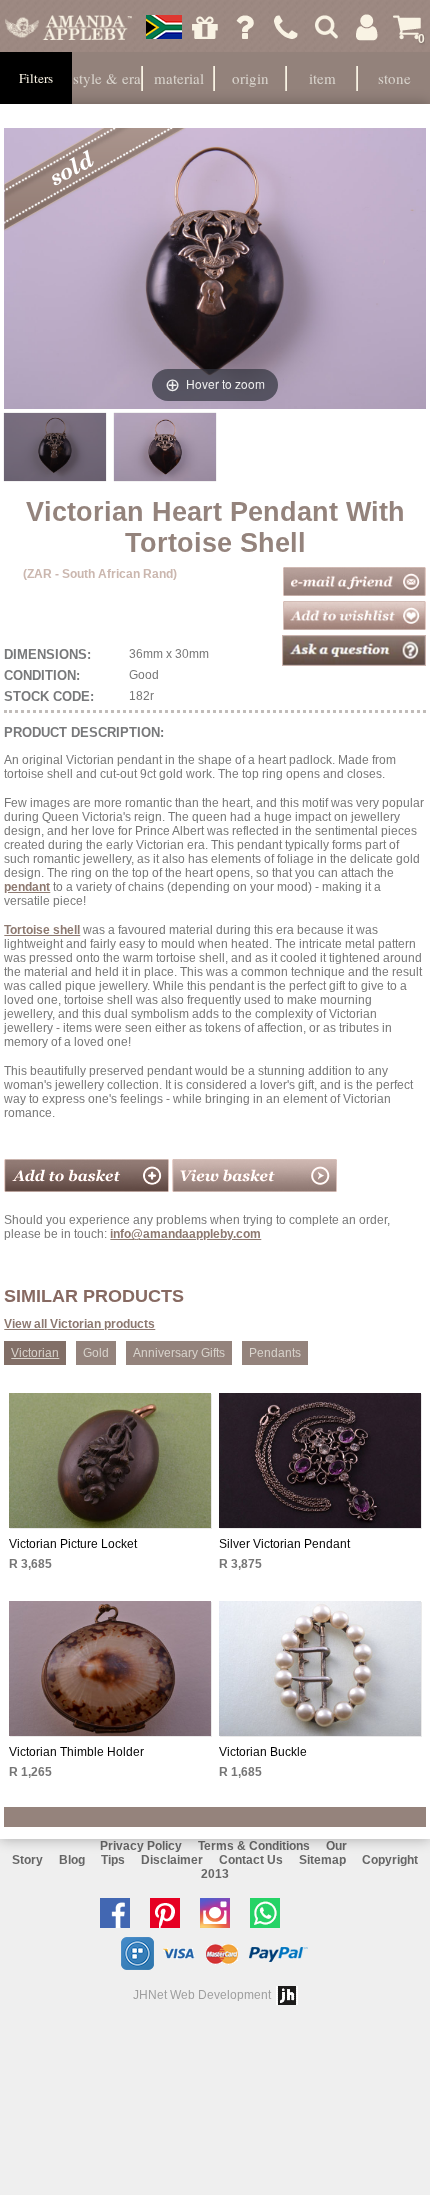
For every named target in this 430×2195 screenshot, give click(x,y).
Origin (250, 78)
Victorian (35, 1353)
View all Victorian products (79, 1324)
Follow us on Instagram (220, 1913)
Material (179, 78)
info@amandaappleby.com (185, 1234)
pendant (27, 887)
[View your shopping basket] (254, 1188)
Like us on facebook (120, 1913)
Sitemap (322, 1860)
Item (322, 78)
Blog (72, 1860)
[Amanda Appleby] (68, 27)
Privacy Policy (141, 1846)
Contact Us (251, 1860)
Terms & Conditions (254, 1846)
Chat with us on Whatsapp (270, 1913)
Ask (245, 27)
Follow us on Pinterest (170, 1913)
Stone (394, 78)
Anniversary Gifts (179, 1353)
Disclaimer (172, 1860)
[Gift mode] (205, 27)
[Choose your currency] (164, 27)
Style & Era (107, 78)
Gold (96, 1353)
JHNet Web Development (202, 1995)
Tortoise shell (42, 930)
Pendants (275, 1353)
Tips (113, 1860)
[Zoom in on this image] (55, 447)
